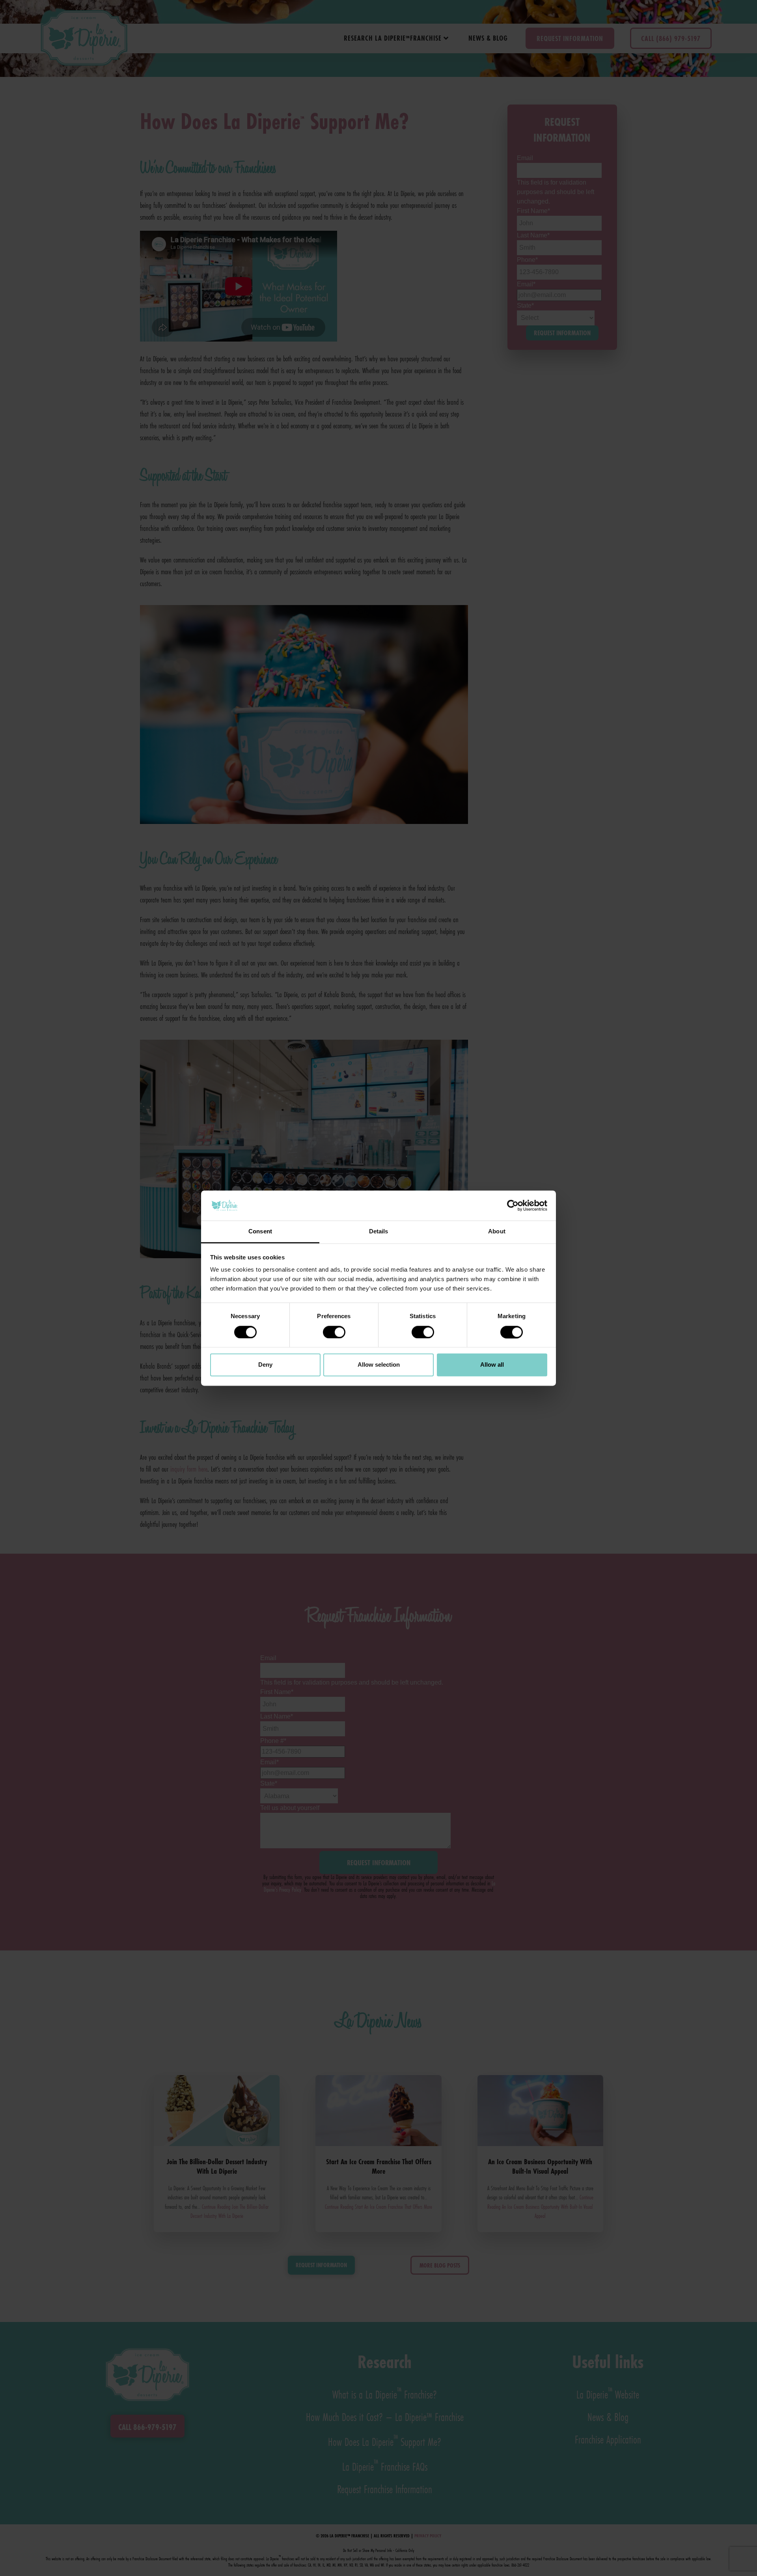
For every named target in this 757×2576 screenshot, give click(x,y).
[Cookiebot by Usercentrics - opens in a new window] (513, 1205)
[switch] (334, 1332)
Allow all (492, 1365)
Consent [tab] (260, 1232)
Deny (265, 1365)
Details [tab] (379, 1232)
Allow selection (379, 1365)
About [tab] (497, 1232)
